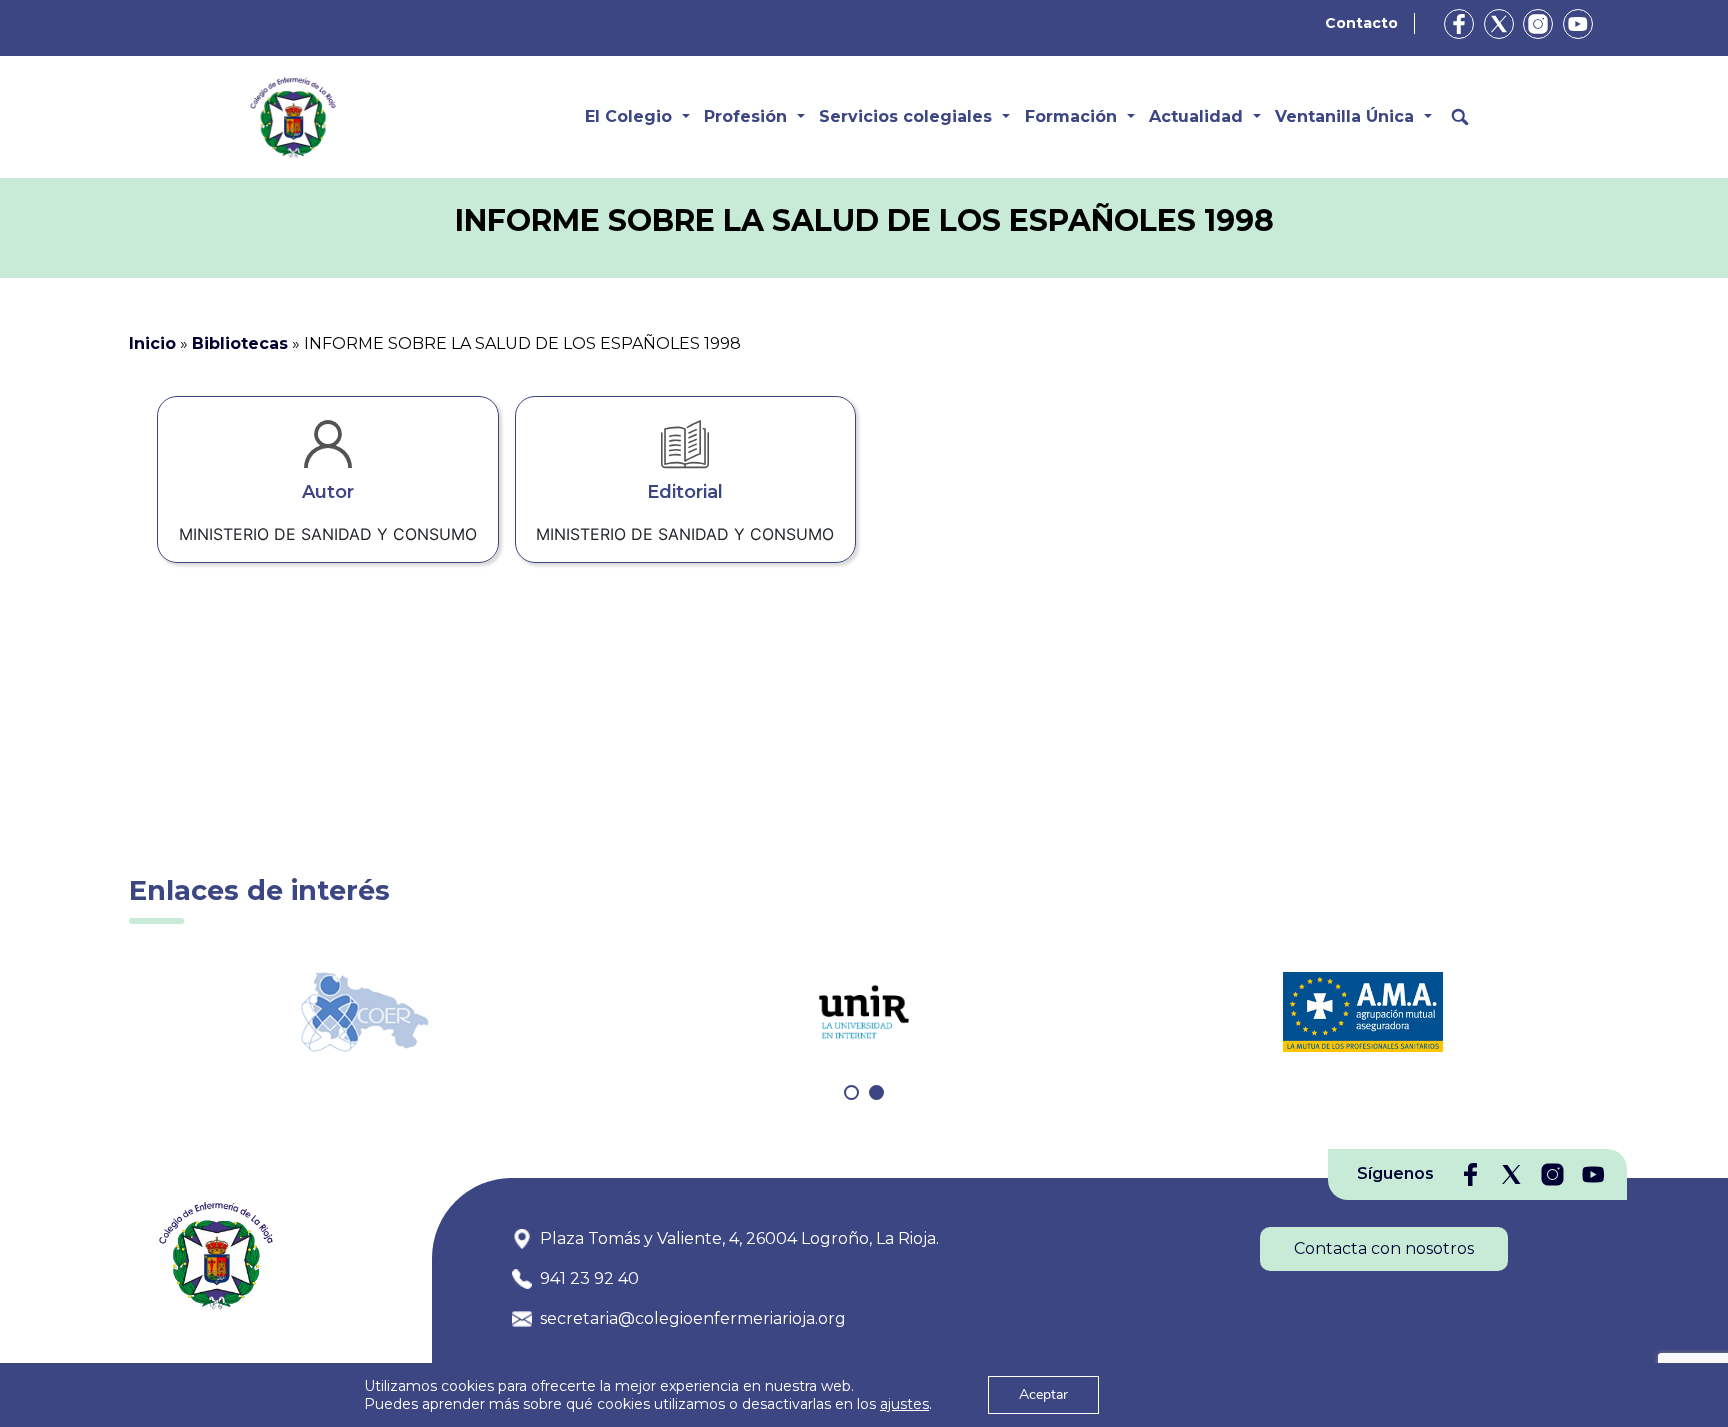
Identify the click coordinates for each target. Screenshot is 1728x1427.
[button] (851, 1092)
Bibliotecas (240, 343)
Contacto (1361, 23)
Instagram (1538, 24)
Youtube (1578, 24)
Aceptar (1043, 1394)
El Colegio (628, 116)
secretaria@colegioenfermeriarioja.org (693, 1318)
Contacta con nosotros (1384, 1248)
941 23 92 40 (589, 1278)
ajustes (904, 1404)
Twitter (1499, 24)
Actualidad (1196, 116)
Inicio (152, 343)
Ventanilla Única (1344, 116)
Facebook (1459, 24)
